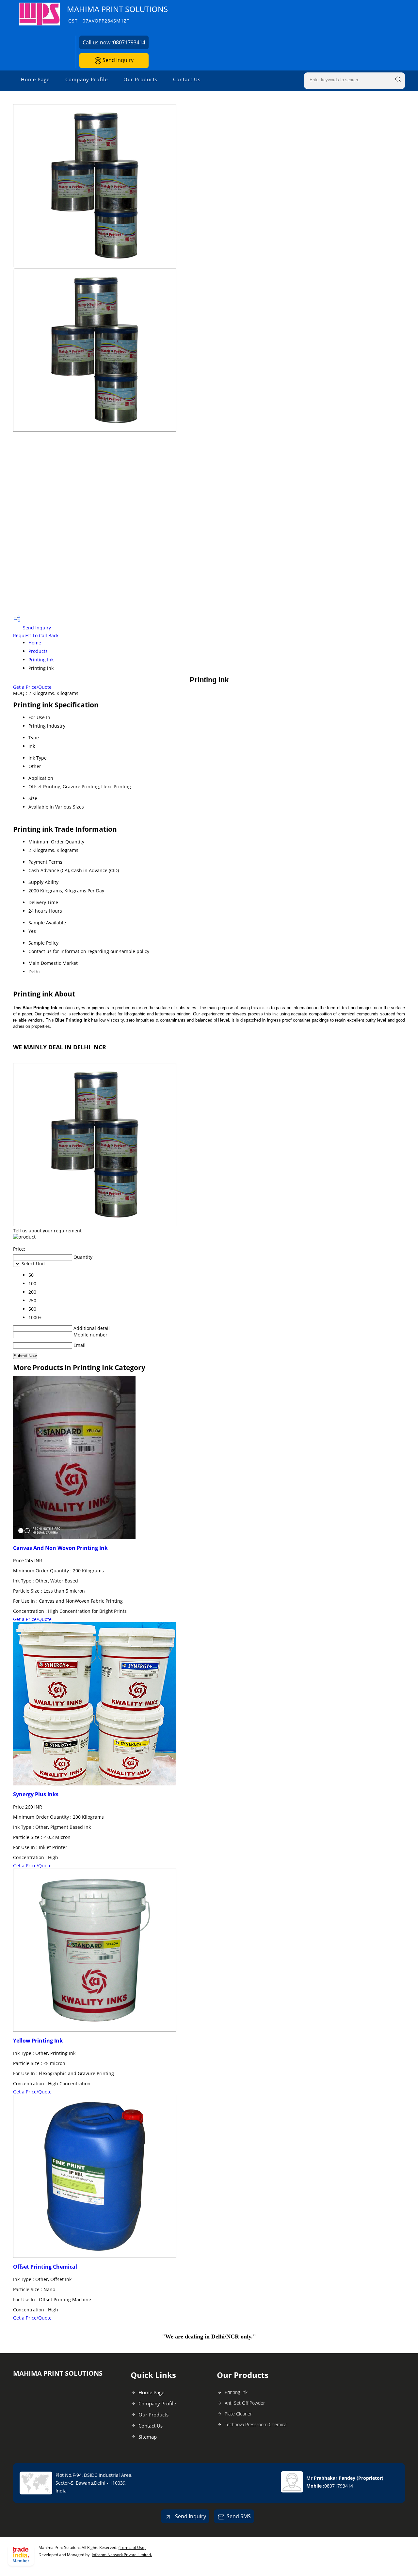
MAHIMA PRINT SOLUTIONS (117, 14)
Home (35, 643)
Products (38, 651)
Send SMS (239, 2516)
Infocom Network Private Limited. (122, 2555)
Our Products (140, 79)
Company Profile (87, 79)
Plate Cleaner (238, 2414)
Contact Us (187, 79)
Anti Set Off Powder (245, 2403)
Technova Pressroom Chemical (256, 2424)
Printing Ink (41, 660)
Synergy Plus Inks (36, 1794)
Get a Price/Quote (32, 687)
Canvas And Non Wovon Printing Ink (60, 1548)
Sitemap (148, 2437)
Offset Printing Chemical (45, 2267)
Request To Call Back (36, 635)
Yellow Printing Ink (38, 2041)
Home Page (35, 79)
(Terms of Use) (132, 2547)
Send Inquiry (117, 60)
